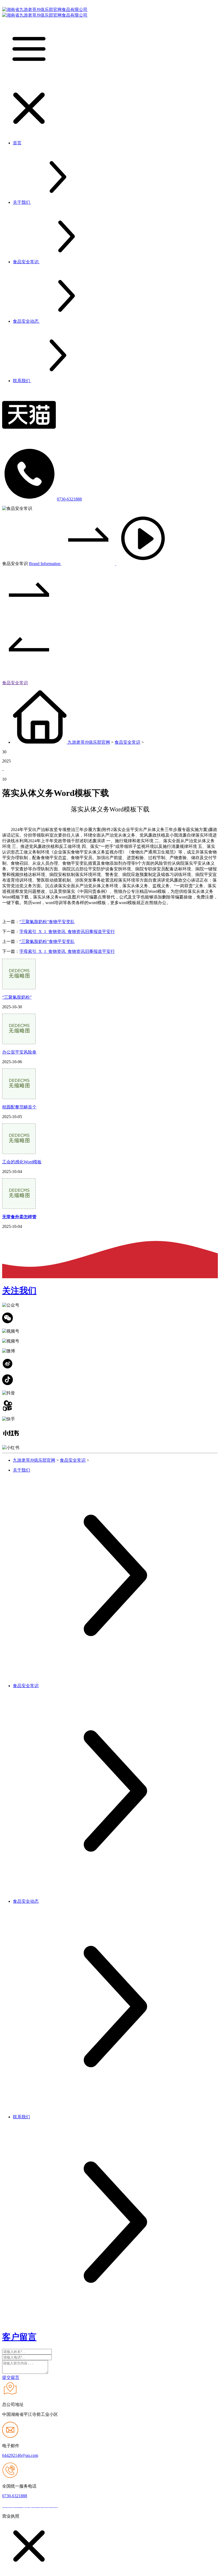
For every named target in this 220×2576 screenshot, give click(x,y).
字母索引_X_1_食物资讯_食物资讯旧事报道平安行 (67, 932)
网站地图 (68, 2506)
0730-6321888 (69, 499)
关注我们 (19, 1291)
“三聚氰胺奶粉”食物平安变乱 (47, 922)
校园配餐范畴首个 (19, 1107)
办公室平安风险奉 (19, 1052)
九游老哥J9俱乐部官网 (89, 742)
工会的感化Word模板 (22, 1162)
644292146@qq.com (20, 2455)
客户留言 (19, 2337)
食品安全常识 (15, 683)
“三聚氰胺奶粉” (17, 997)
